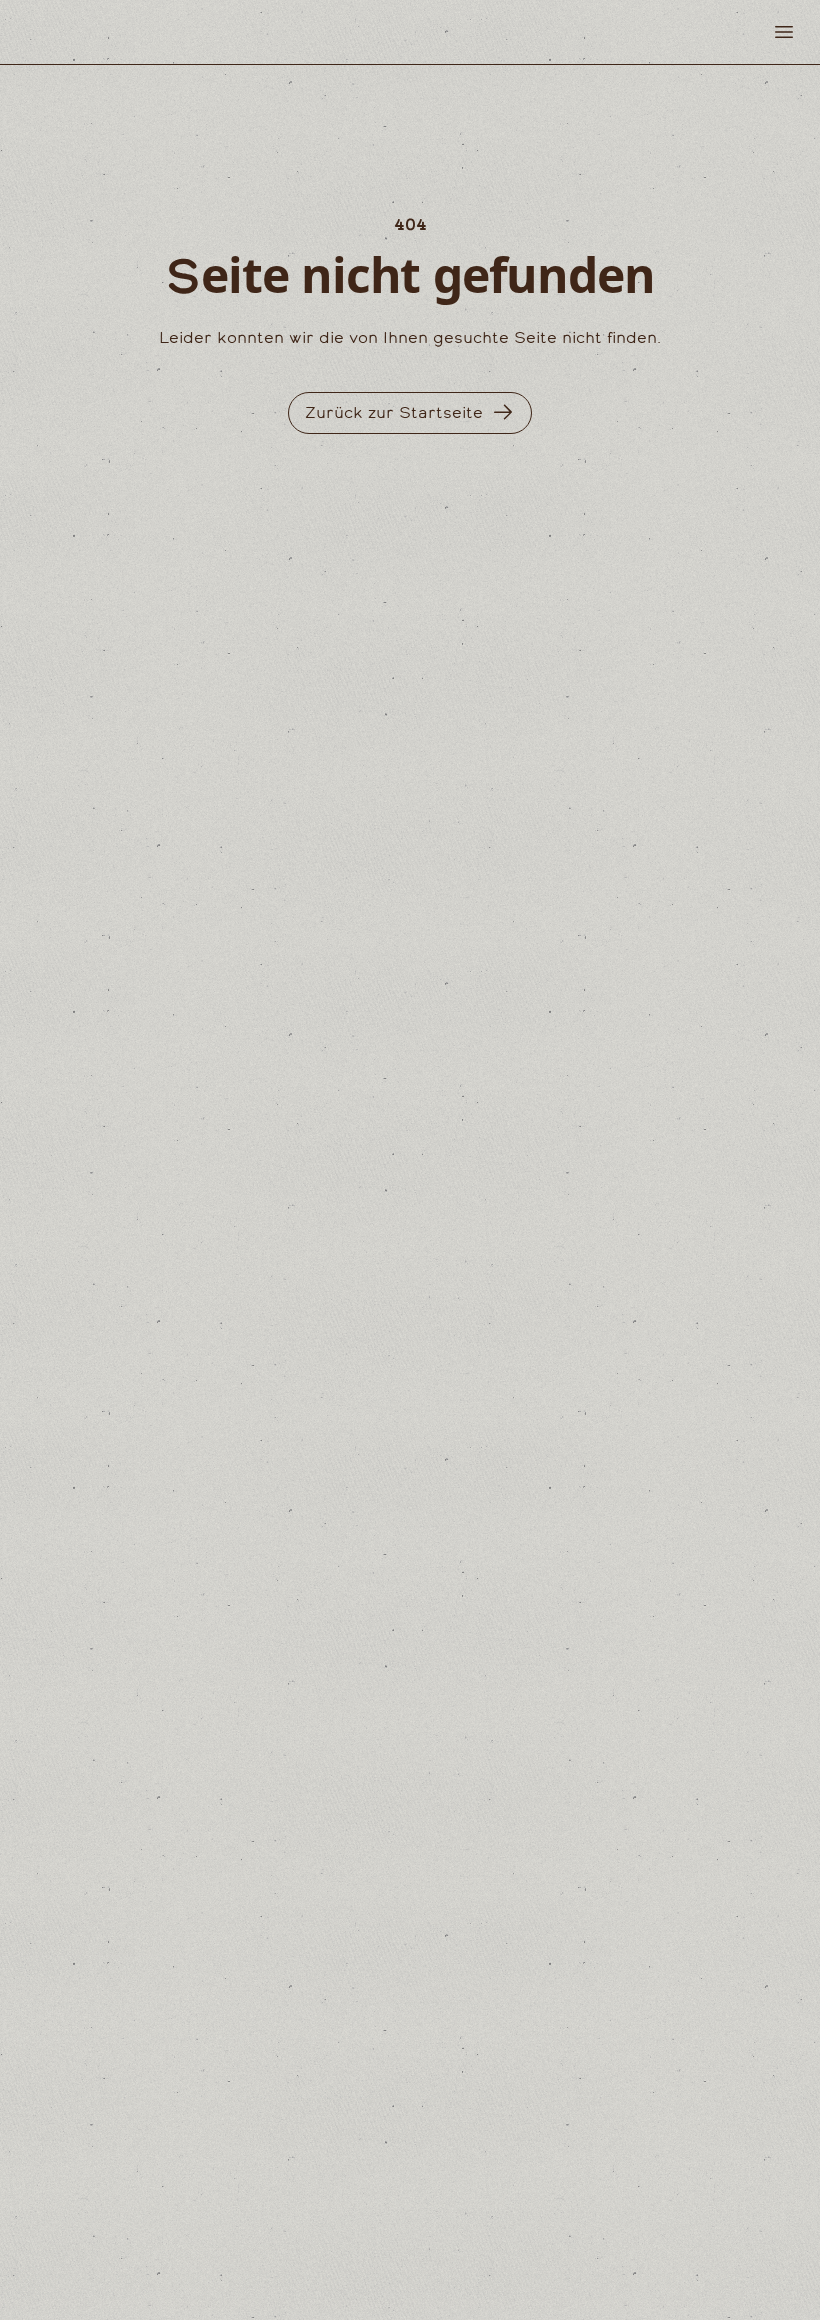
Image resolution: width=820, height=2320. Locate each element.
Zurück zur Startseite (394, 412)
